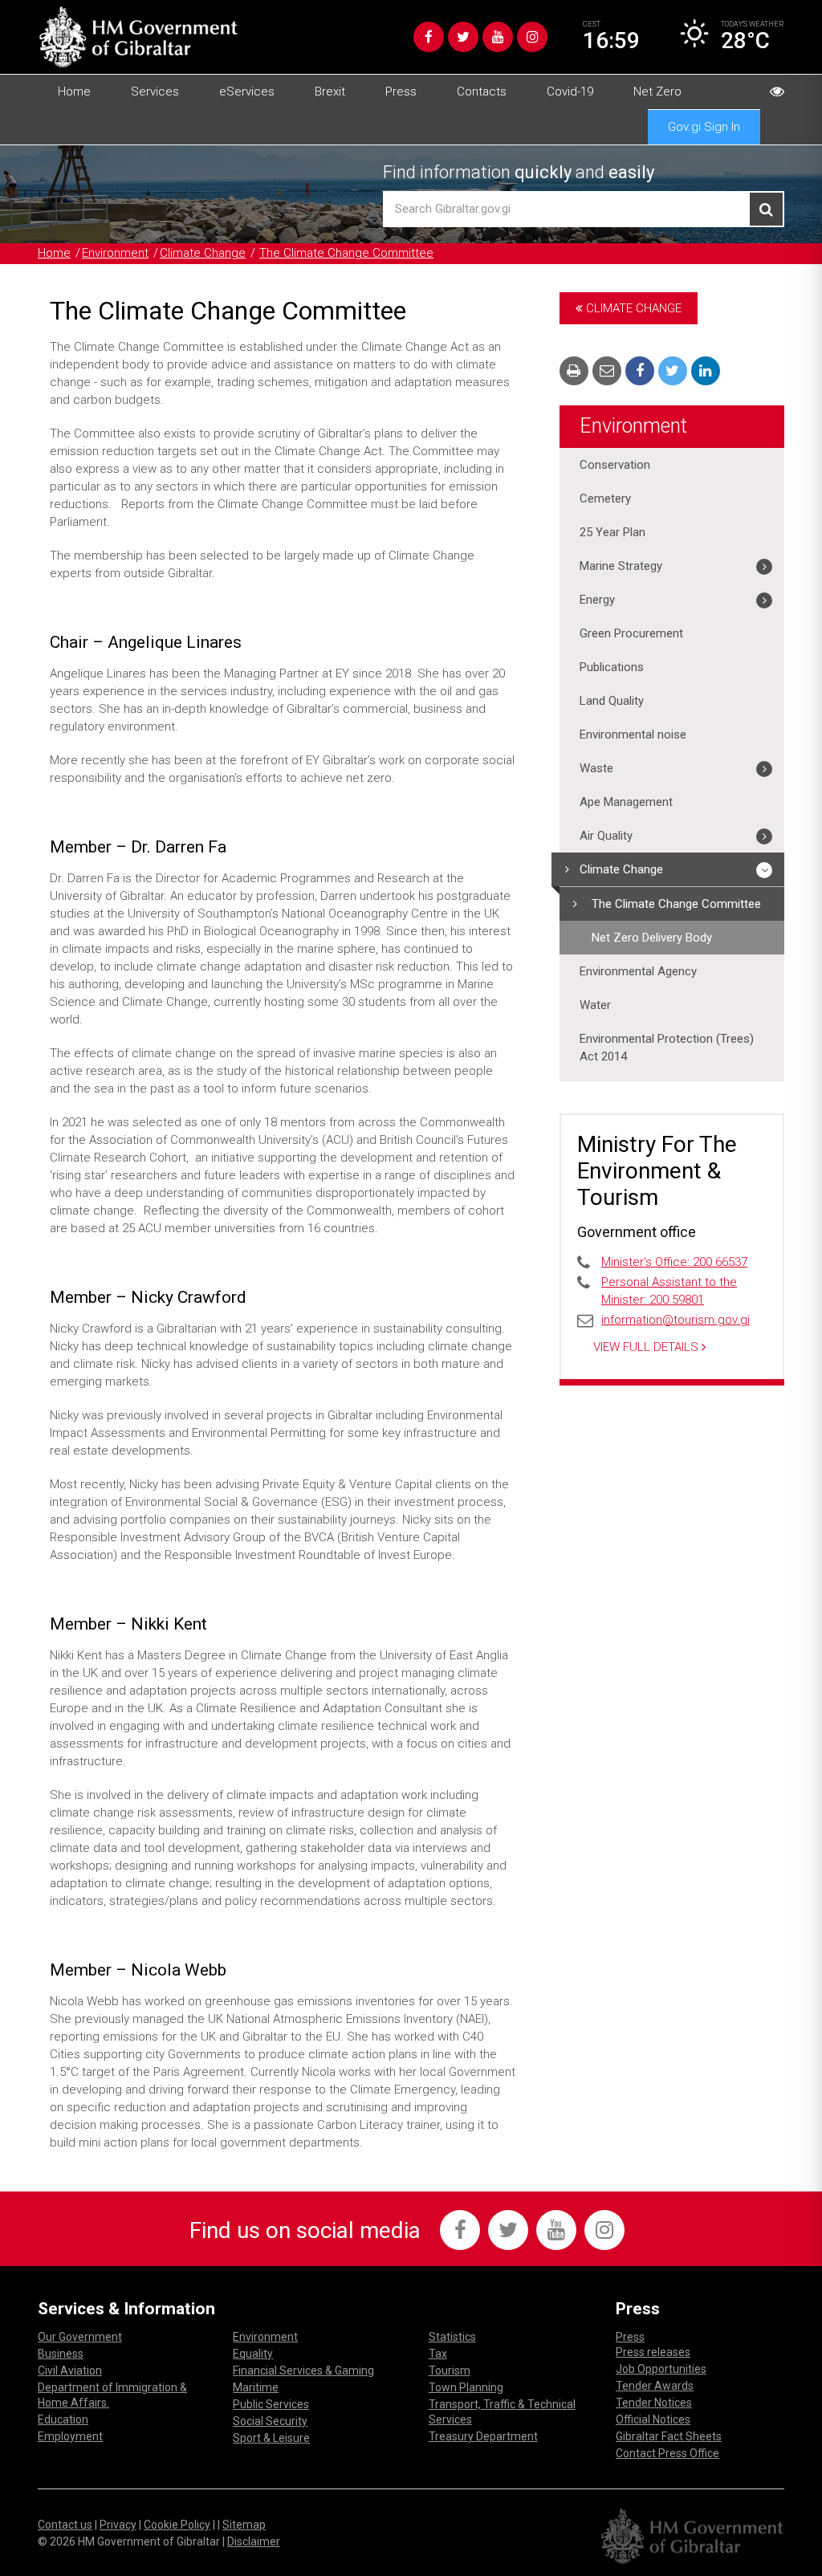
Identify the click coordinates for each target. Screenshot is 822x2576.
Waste (596, 768)
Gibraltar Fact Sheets (669, 2436)
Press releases (653, 2352)
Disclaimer (254, 2541)
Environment (115, 253)
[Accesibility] (777, 92)
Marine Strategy (621, 566)
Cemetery (605, 499)
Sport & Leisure (271, 2438)
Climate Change (203, 253)
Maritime (256, 2387)
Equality (253, 2354)
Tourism (450, 2370)
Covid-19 (570, 92)
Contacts (482, 92)
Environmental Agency (638, 971)
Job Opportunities (661, 2369)
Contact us (65, 2525)
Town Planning (466, 2387)
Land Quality (612, 701)
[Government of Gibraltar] (138, 37)
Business (61, 2354)
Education (63, 2419)
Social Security (270, 2421)
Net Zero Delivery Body (652, 938)
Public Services (271, 2404)
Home (74, 92)
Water (595, 1005)
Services (155, 92)
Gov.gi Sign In (704, 127)
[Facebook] (429, 37)
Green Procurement (631, 633)
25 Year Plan (612, 532)
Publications (612, 667)
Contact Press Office (667, 2453)
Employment (70, 2436)
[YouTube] (498, 37)
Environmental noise (633, 735)
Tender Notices (654, 2403)
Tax (438, 2354)
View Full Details (647, 1347)
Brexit (330, 92)
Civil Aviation (70, 2370)
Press (401, 92)
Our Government (80, 2337)
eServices (247, 92)
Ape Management (626, 802)
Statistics (452, 2337)
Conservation (615, 465)
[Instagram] (532, 37)
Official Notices (653, 2419)
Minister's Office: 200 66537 (674, 1262)
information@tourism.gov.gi (676, 1320)
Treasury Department (483, 2436)
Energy (597, 600)
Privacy (118, 2525)
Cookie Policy (177, 2525)
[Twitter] (463, 37)
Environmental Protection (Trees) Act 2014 (667, 1048)
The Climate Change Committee (346, 253)
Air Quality (606, 836)
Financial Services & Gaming (303, 2370)
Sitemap (244, 2525)
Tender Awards (655, 2386)
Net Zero (657, 92)
